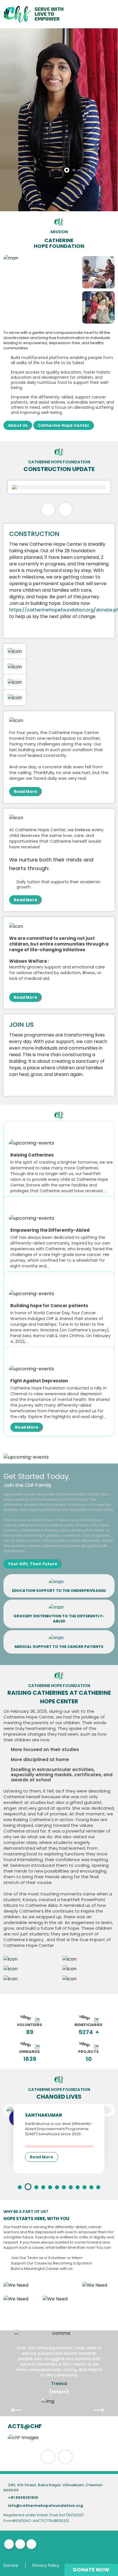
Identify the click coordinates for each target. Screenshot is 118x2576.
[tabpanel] (59, 2401)
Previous (10, 2401)
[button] (53, 170)
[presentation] (48, 509)
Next (93, 2401)
